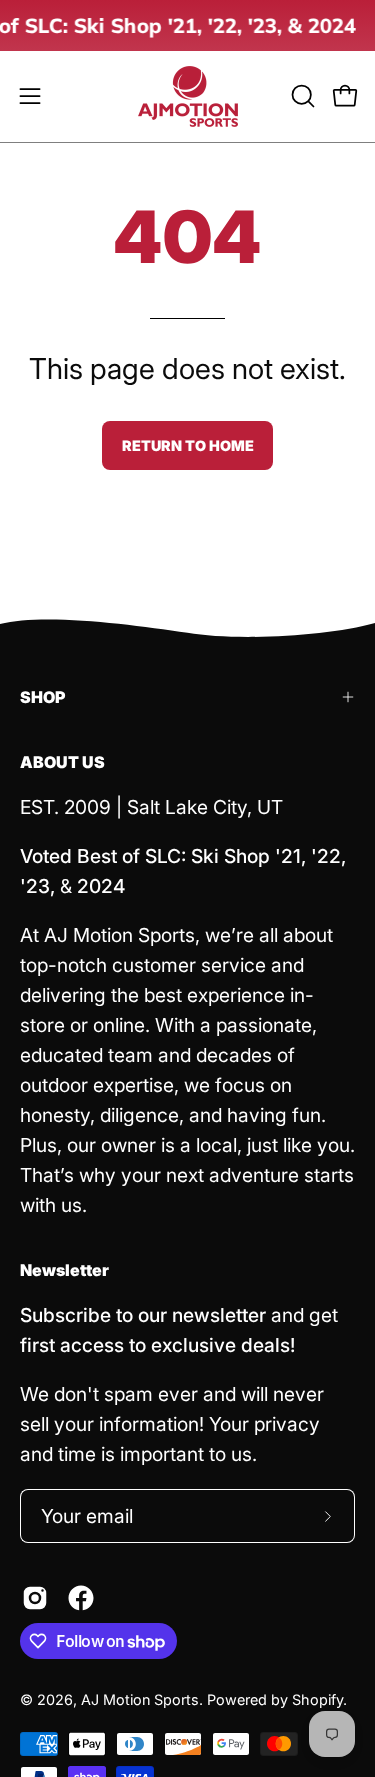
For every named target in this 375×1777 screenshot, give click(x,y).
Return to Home (188, 445)
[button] (301, 96)
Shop (42, 697)
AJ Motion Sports (140, 1699)
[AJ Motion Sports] (188, 96)
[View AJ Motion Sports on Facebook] (81, 1598)
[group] (187, 25)
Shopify (317, 1699)
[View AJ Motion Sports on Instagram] (35, 1598)
